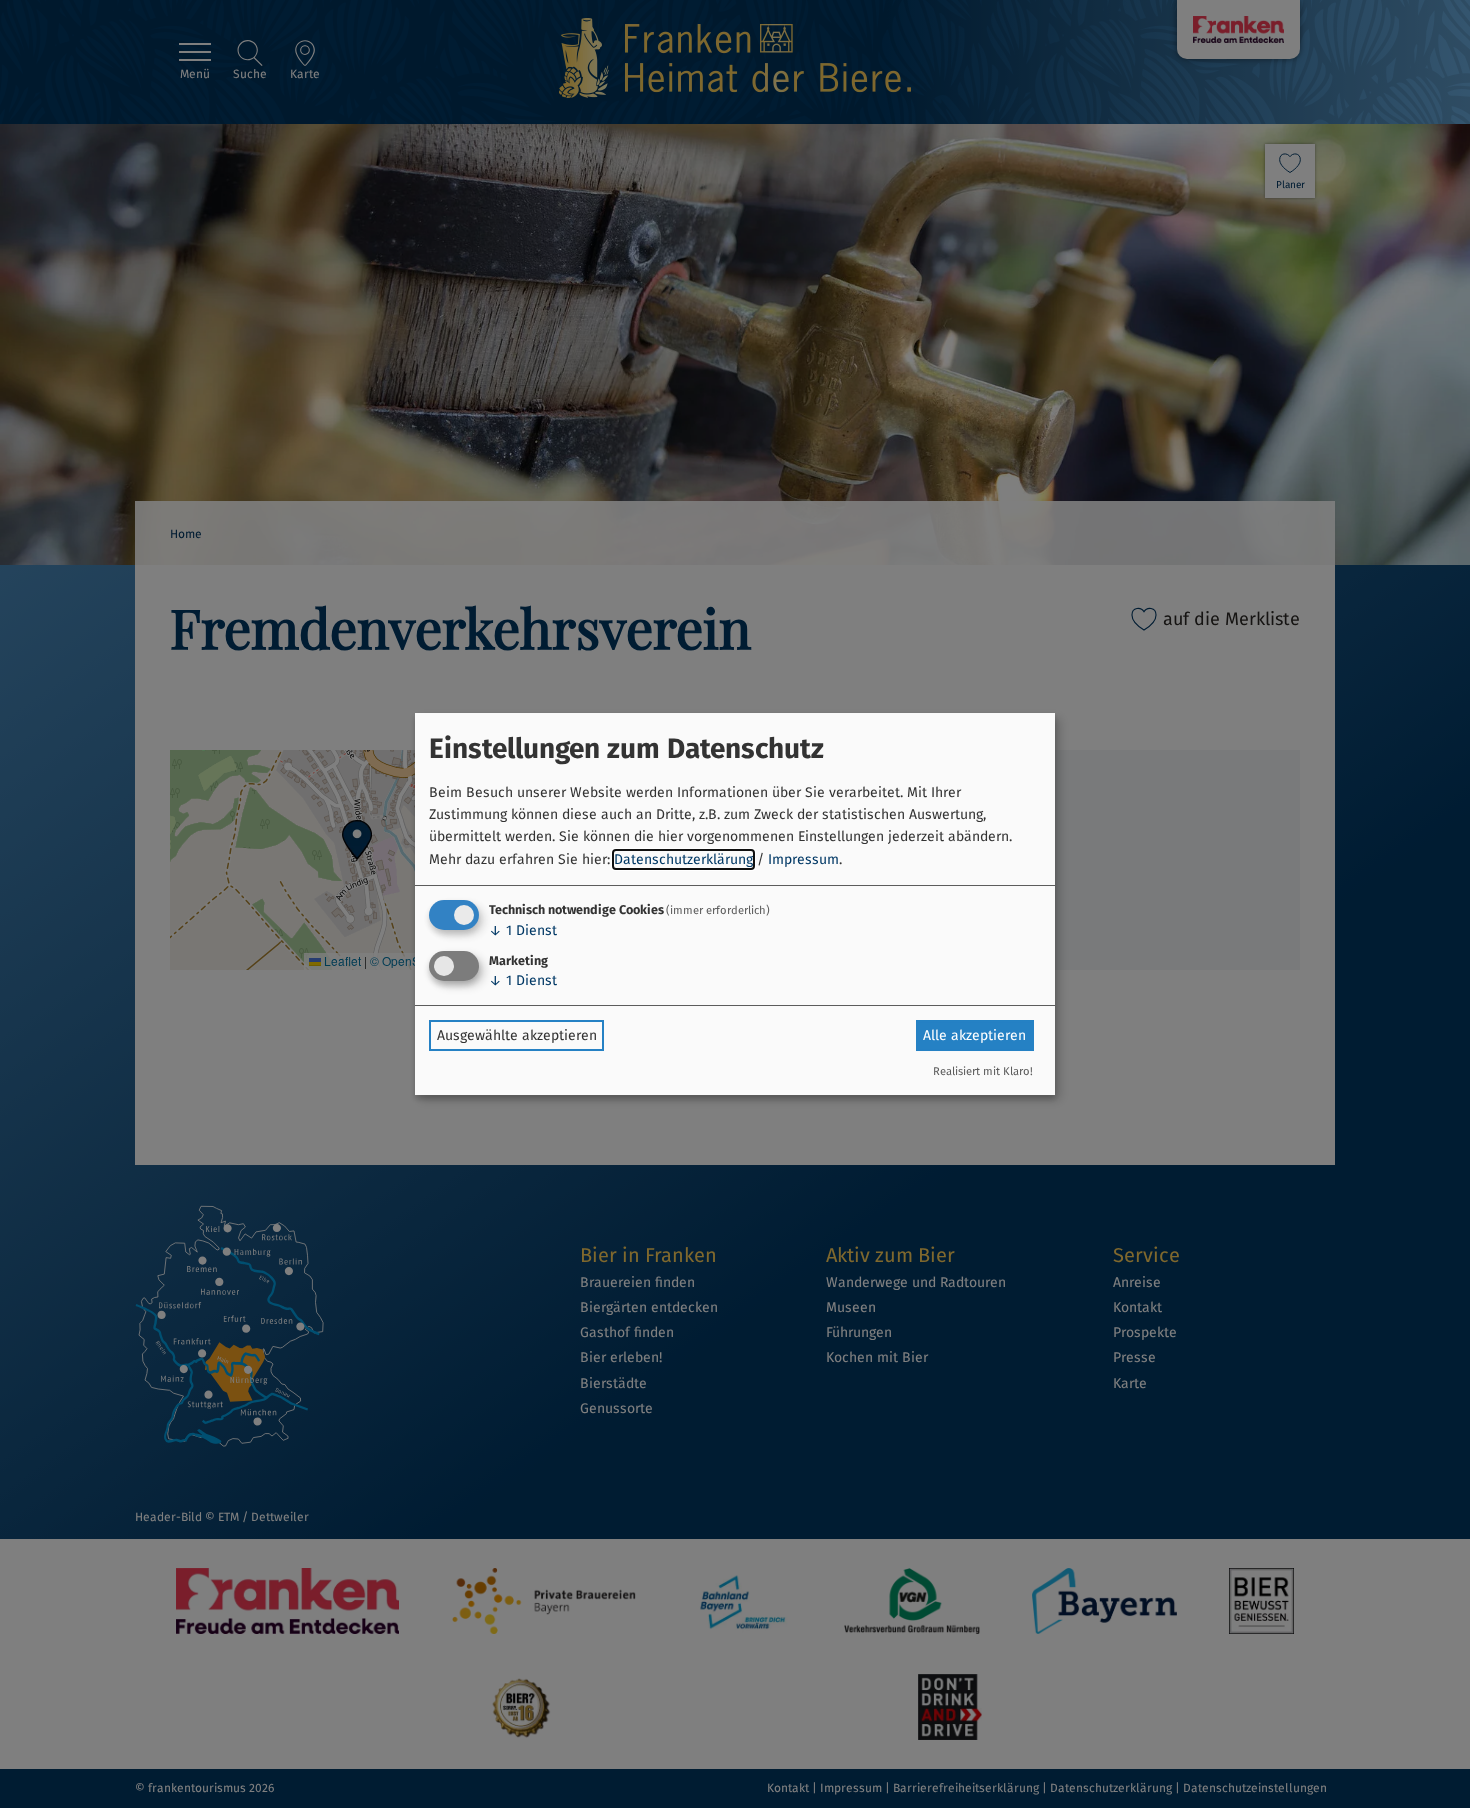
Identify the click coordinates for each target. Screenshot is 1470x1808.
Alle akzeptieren (974, 1035)
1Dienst (523, 930)
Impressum (803, 859)
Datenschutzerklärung (683, 859)
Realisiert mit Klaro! (983, 1071)
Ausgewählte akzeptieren (517, 1035)
